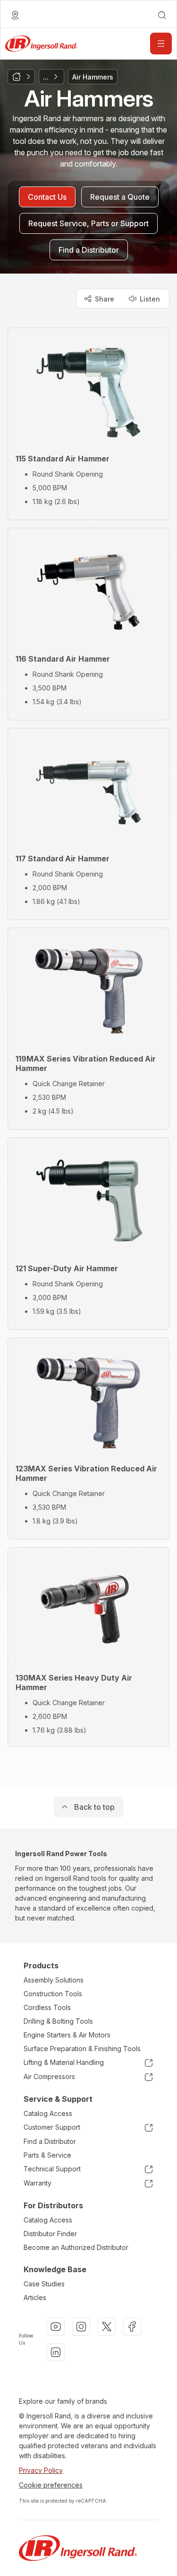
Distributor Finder (50, 2234)
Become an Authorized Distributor (76, 2247)
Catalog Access (48, 2113)
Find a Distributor (50, 2141)
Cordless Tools (47, 2007)
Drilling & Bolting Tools (58, 2021)
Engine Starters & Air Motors (67, 2035)
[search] (162, 15)
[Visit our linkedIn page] (56, 2352)
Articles (35, 2297)
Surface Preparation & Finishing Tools (82, 2049)
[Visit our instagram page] (81, 2327)
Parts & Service (47, 2155)
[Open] (161, 44)
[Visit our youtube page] (56, 2327)
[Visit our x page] (107, 2327)
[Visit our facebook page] (132, 2327)
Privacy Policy (41, 2470)
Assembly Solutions (54, 1980)
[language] (15, 15)
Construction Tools (53, 1994)
